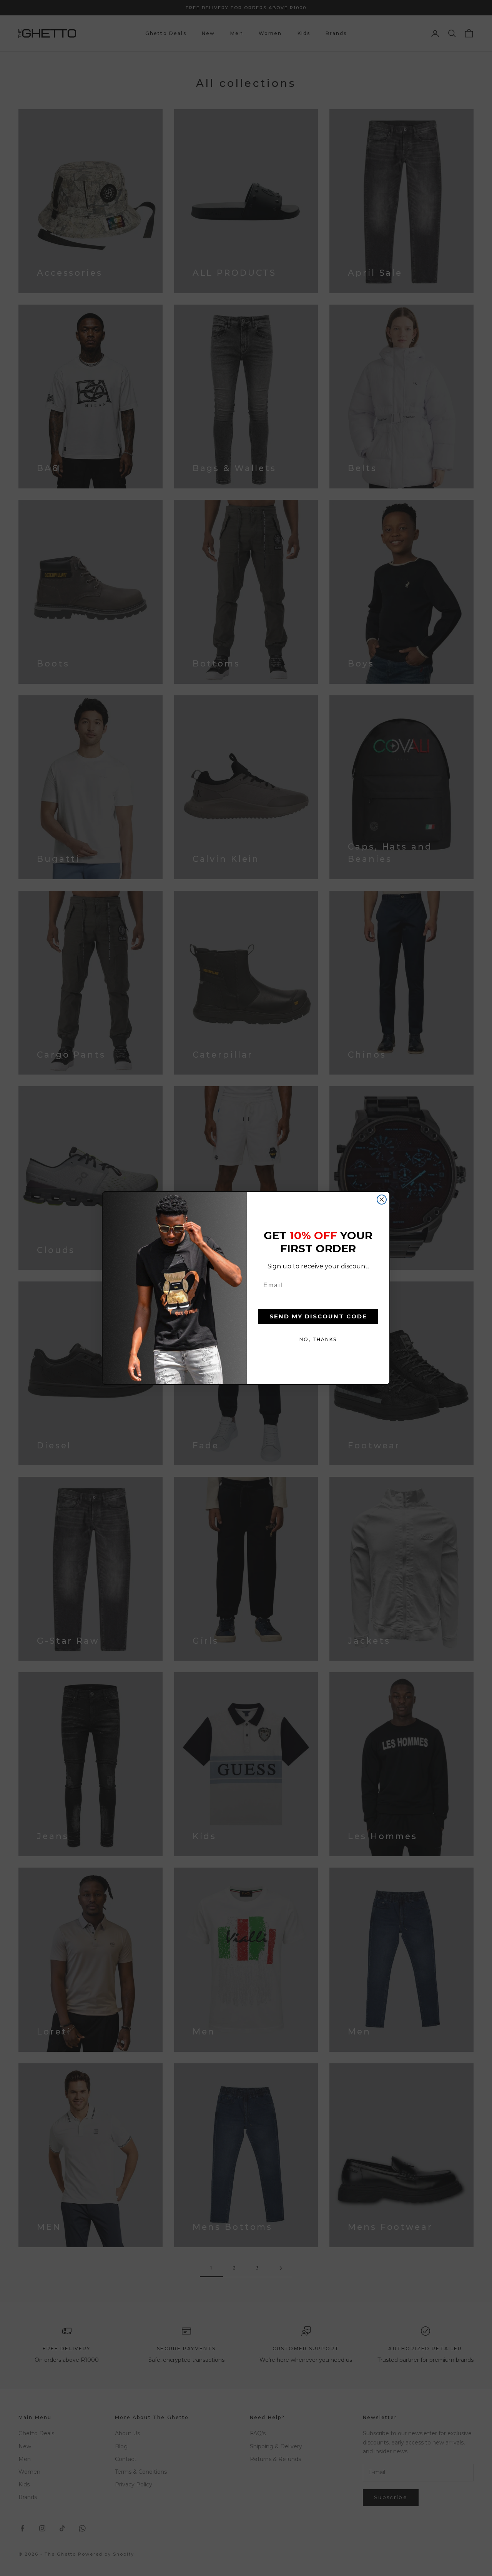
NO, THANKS (318, 1339)
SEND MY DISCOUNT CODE (318, 1316)
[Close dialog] (382, 1200)
